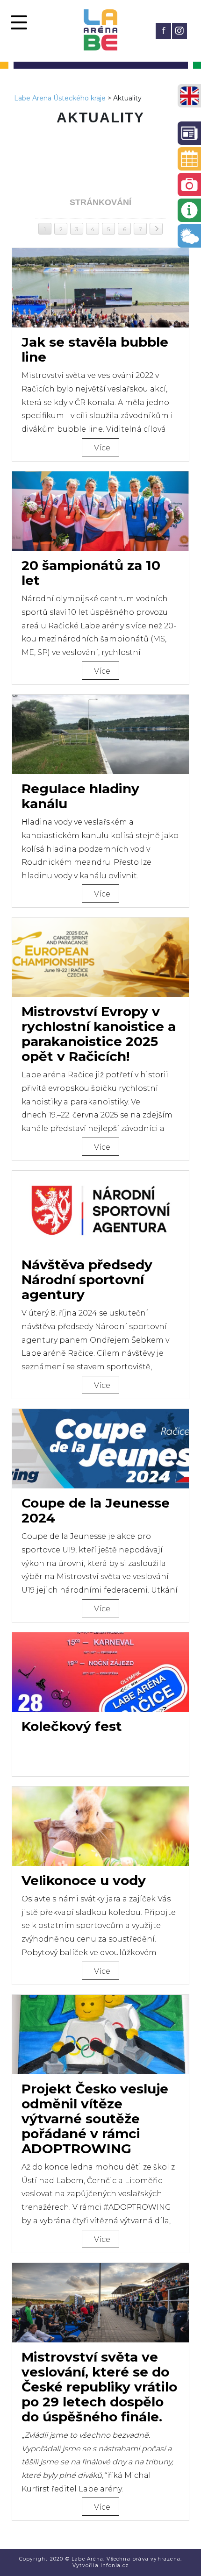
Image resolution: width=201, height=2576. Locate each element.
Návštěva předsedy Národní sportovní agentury (87, 1280)
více (102, 448)
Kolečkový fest (72, 1726)
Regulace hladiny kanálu (80, 796)
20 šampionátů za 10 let (91, 573)
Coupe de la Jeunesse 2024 (96, 1510)
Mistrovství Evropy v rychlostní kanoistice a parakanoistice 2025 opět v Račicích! (99, 1034)
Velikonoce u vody (84, 1880)
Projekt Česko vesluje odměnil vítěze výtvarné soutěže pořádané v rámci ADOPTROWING (95, 2119)
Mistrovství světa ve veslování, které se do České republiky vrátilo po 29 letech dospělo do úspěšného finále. (99, 2387)
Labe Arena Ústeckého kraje (60, 98)
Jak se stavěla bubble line (95, 349)
